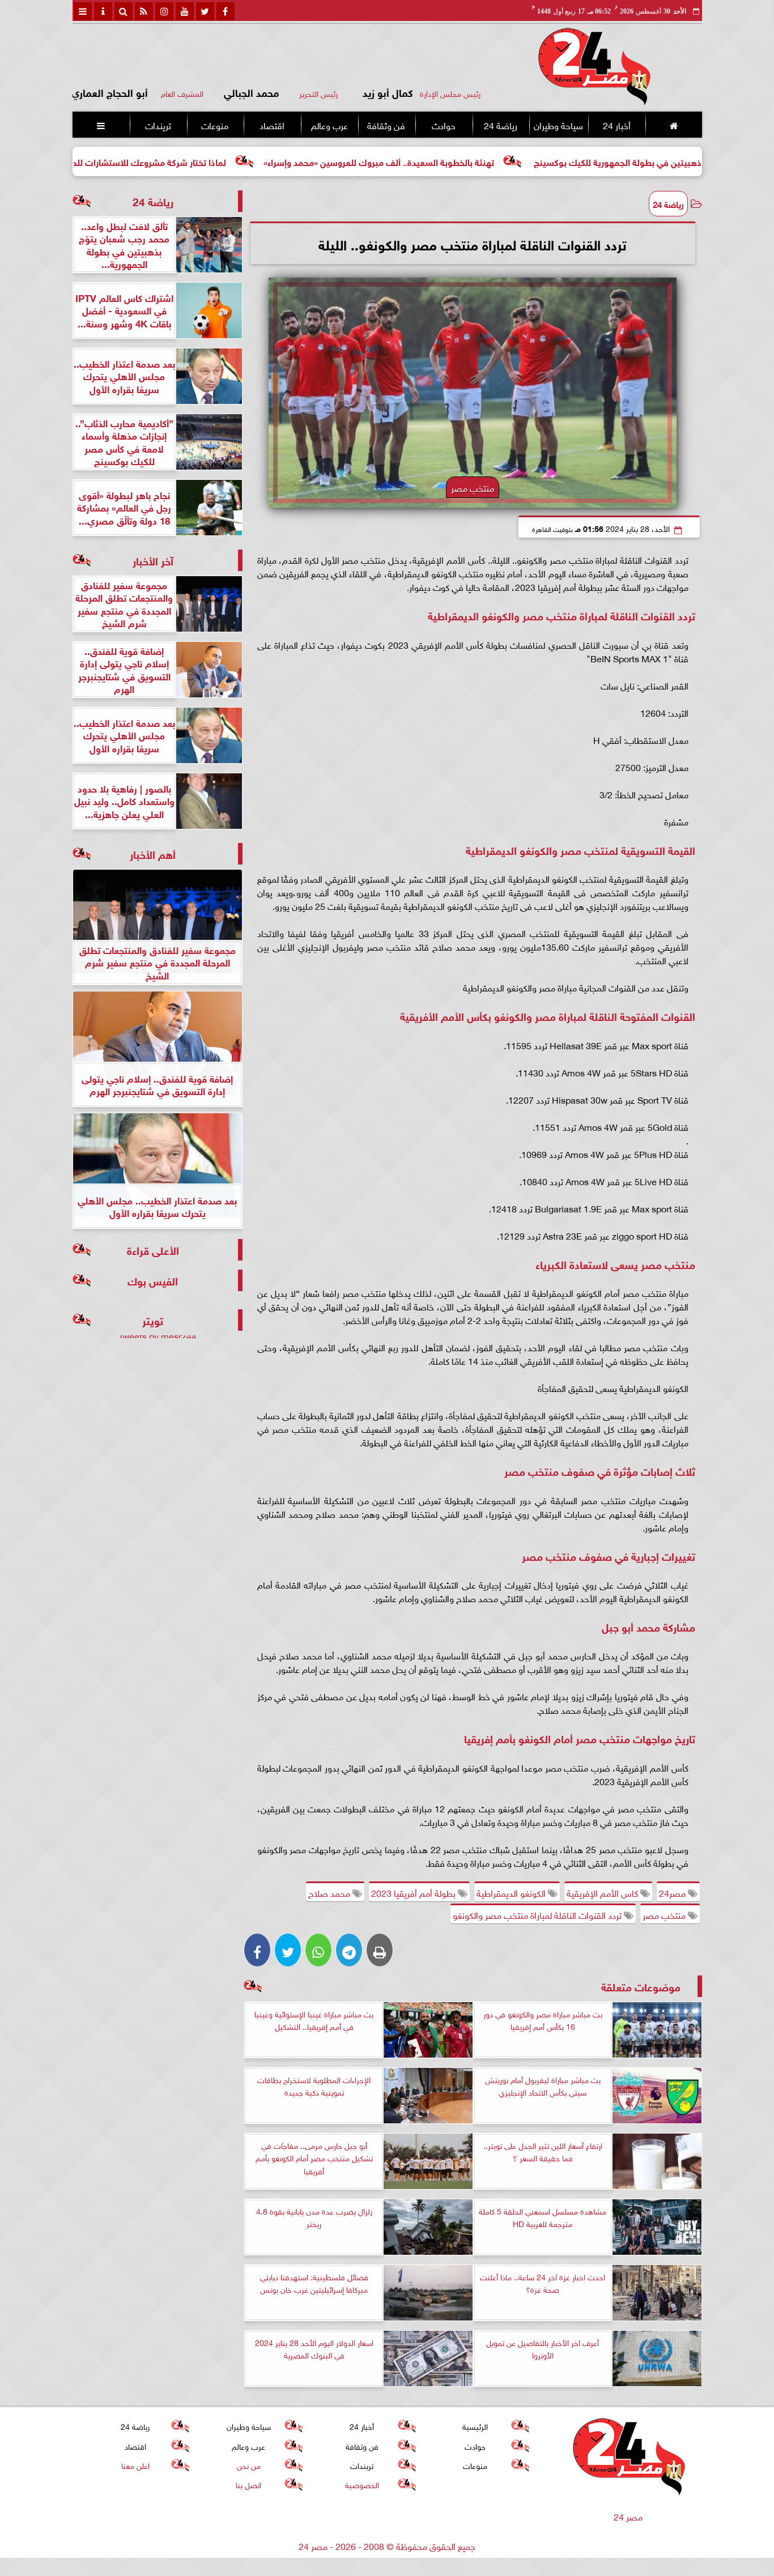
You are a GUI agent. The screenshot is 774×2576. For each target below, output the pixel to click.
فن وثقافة (386, 125)
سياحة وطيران (558, 125)
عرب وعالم (329, 125)
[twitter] (205, 11)
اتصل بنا (248, 2484)
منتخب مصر (665, 1914)
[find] (124, 11)
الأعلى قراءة (153, 1249)
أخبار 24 (616, 125)
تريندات (158, 125)
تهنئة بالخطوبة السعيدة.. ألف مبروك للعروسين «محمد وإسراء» (476, 161)
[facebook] (226, 11)
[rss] (144, 11)
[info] (103, 11)
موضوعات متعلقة (641, 1986)
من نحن (248, 2465)
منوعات (215, 125)
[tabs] (83, 11)
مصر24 (673, 1892)
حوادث (443, 125)
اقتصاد (272, 125)
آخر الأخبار (153, 560)
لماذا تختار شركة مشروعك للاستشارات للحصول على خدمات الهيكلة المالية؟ (184, 161)
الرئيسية (475, 2426)
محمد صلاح (330, 1892)
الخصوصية (362, 2484)
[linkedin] (164, 11)
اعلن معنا (135, 2465)
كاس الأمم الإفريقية (603, 1892)
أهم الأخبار (153, 853)
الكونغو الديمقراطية (512, 1892)
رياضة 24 (500, 125)
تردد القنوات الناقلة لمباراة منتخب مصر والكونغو (538, 1914)
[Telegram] (349, 1950)
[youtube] (185, 11)
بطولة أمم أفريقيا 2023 (414, 1892)
